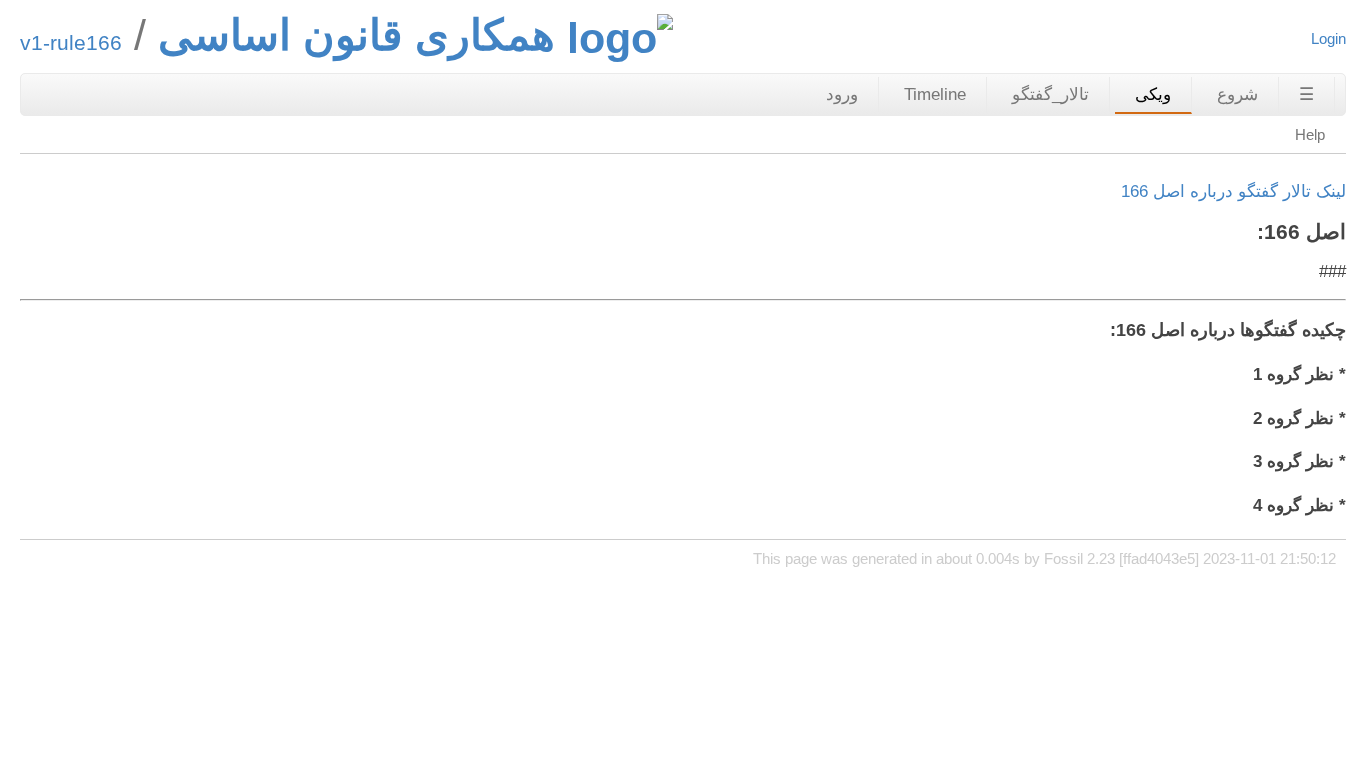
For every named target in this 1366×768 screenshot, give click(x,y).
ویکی (1153, 94)
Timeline (935, 94)
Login (1328, 38)
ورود (842, 94)
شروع (1237, 94)
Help (1310, 134)
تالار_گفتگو (1050, 94)
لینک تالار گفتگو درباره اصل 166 (1233, 191)
